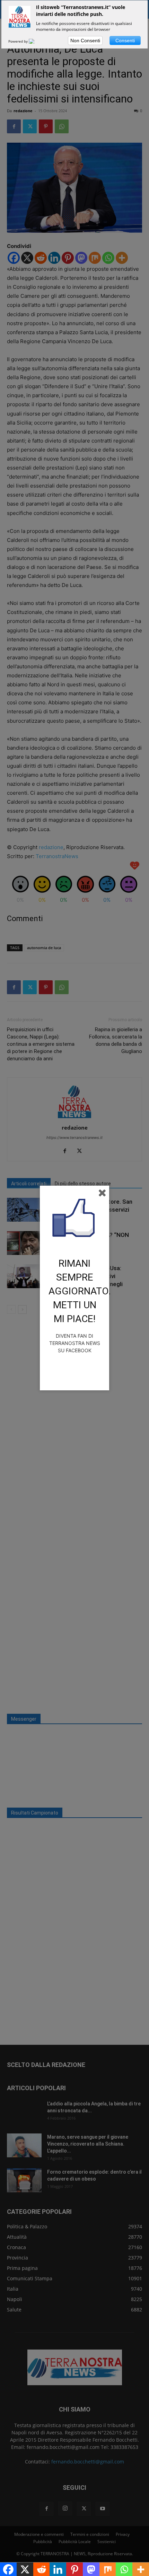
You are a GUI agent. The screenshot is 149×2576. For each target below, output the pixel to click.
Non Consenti (85, 41)
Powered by (19, 41)
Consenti (125, 41)
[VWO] (36, 41)
